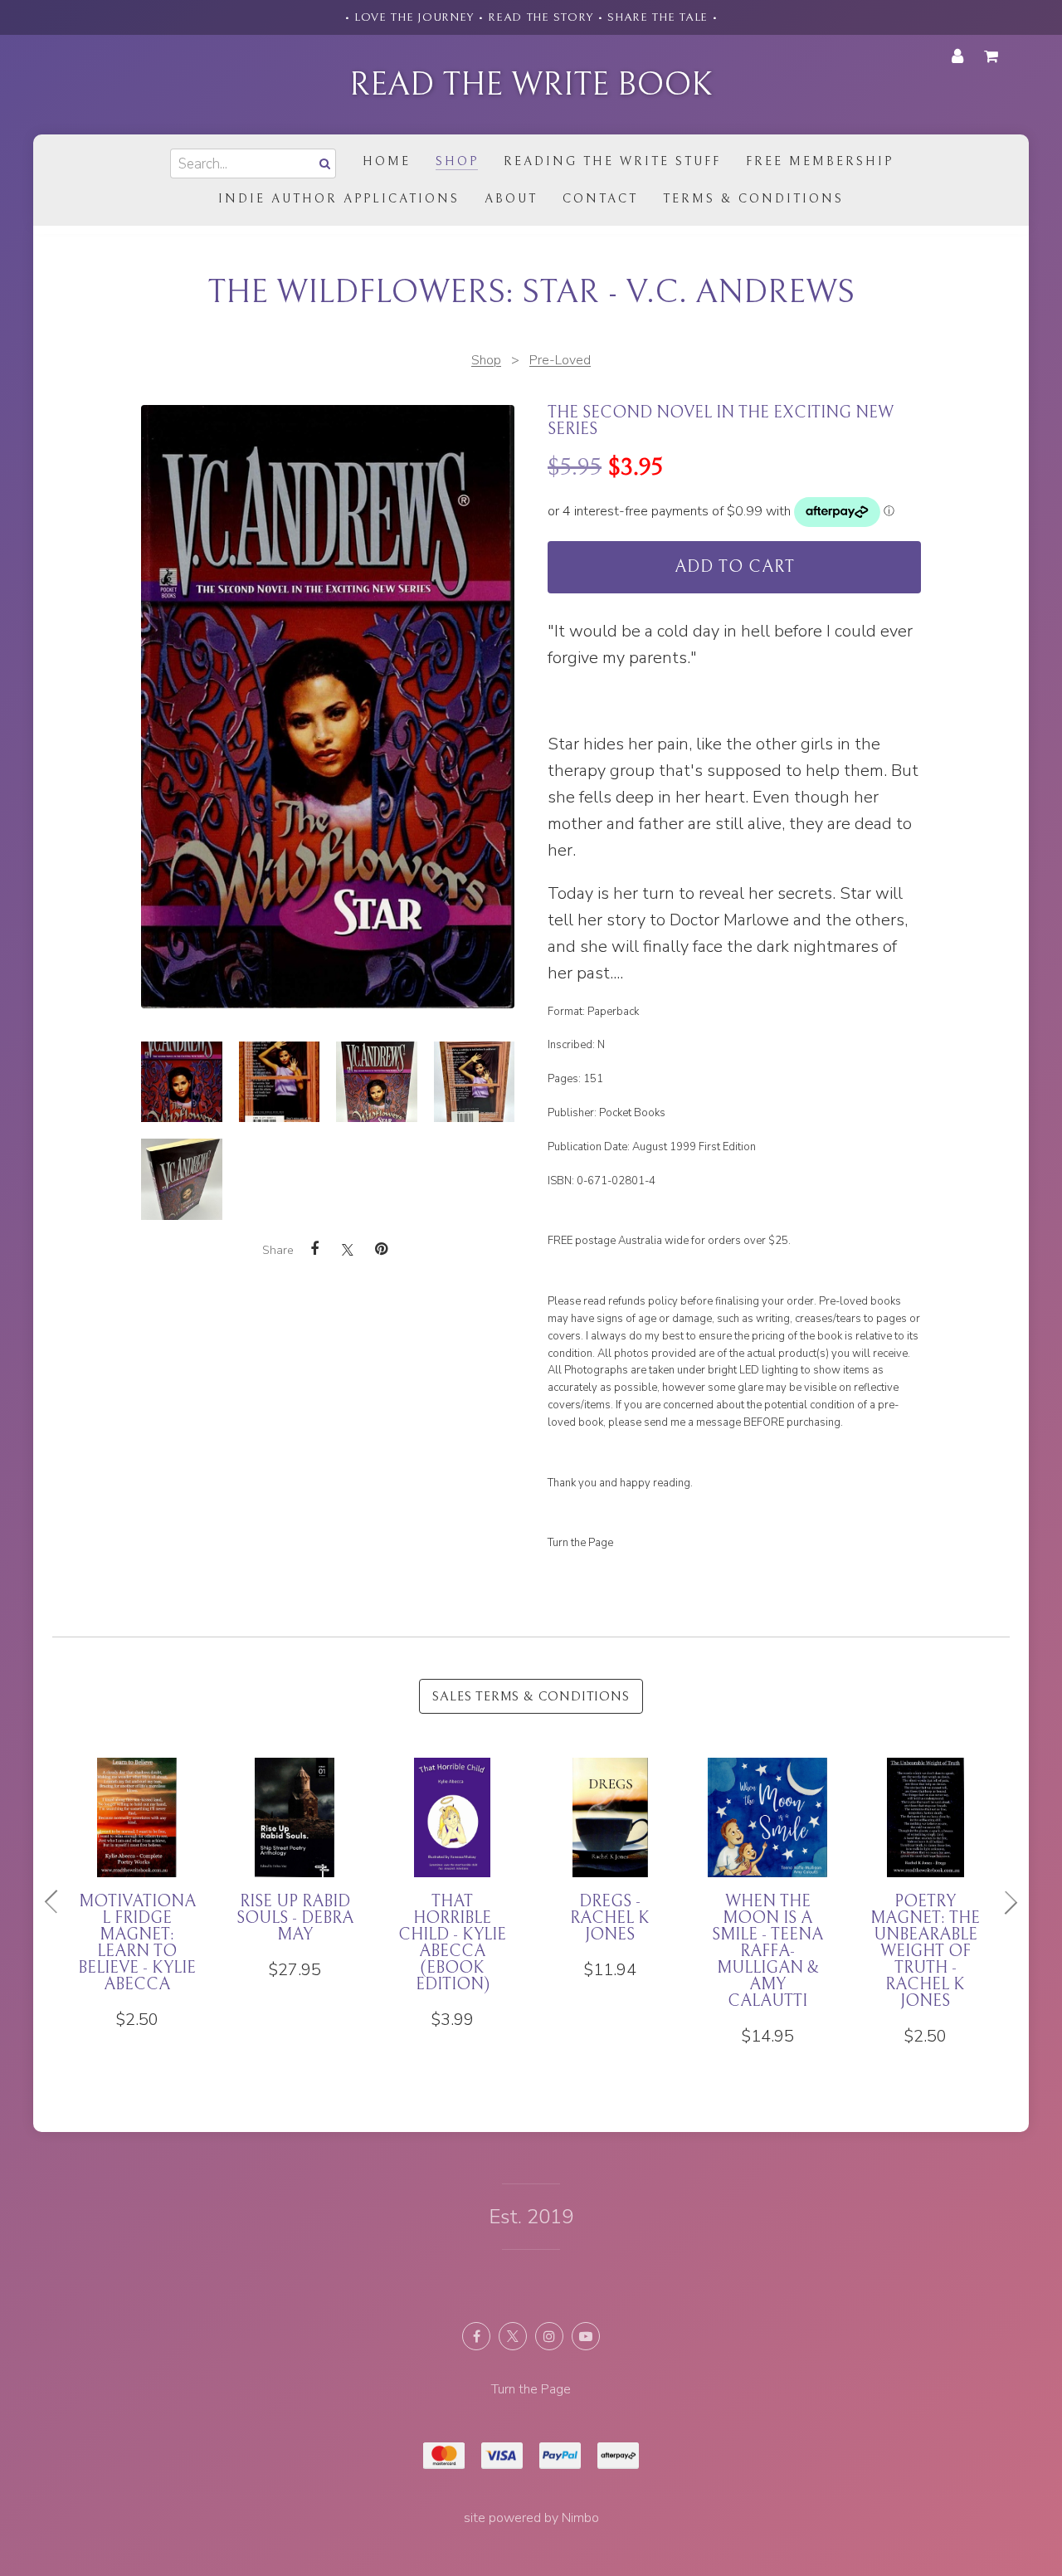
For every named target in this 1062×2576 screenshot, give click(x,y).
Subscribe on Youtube (586, 2336)
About (511, 199)
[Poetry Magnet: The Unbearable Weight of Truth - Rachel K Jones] (137, 1902)
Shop (457, 161)
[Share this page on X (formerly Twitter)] (348, 1249)
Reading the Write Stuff (612, 161)
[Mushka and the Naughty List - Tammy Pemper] (767, 1877)
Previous (58, 1902)
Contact (600, 199)
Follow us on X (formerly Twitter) (513, 2336)
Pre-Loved (560, 360)
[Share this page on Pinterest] (381, 1249)
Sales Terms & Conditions (531, 1696)
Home (387, 161)
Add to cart (735, 567)
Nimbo (580, 2518)
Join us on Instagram (549, 2336)
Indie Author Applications (339, 199)
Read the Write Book (531, 85)
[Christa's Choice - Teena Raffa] (295, 1869)
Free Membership (820, 161)
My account (957, 56)
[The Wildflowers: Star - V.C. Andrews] (182, 1082)
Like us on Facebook (476, 2336)
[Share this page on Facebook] (314, 1249)
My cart (994, 56)
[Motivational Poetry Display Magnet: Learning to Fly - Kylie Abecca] (610, 1902)
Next (1004, 1902)
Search (323, 163)
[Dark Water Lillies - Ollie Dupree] (452, 1869)
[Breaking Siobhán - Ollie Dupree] (925, 1869)
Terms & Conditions (753, 199)
